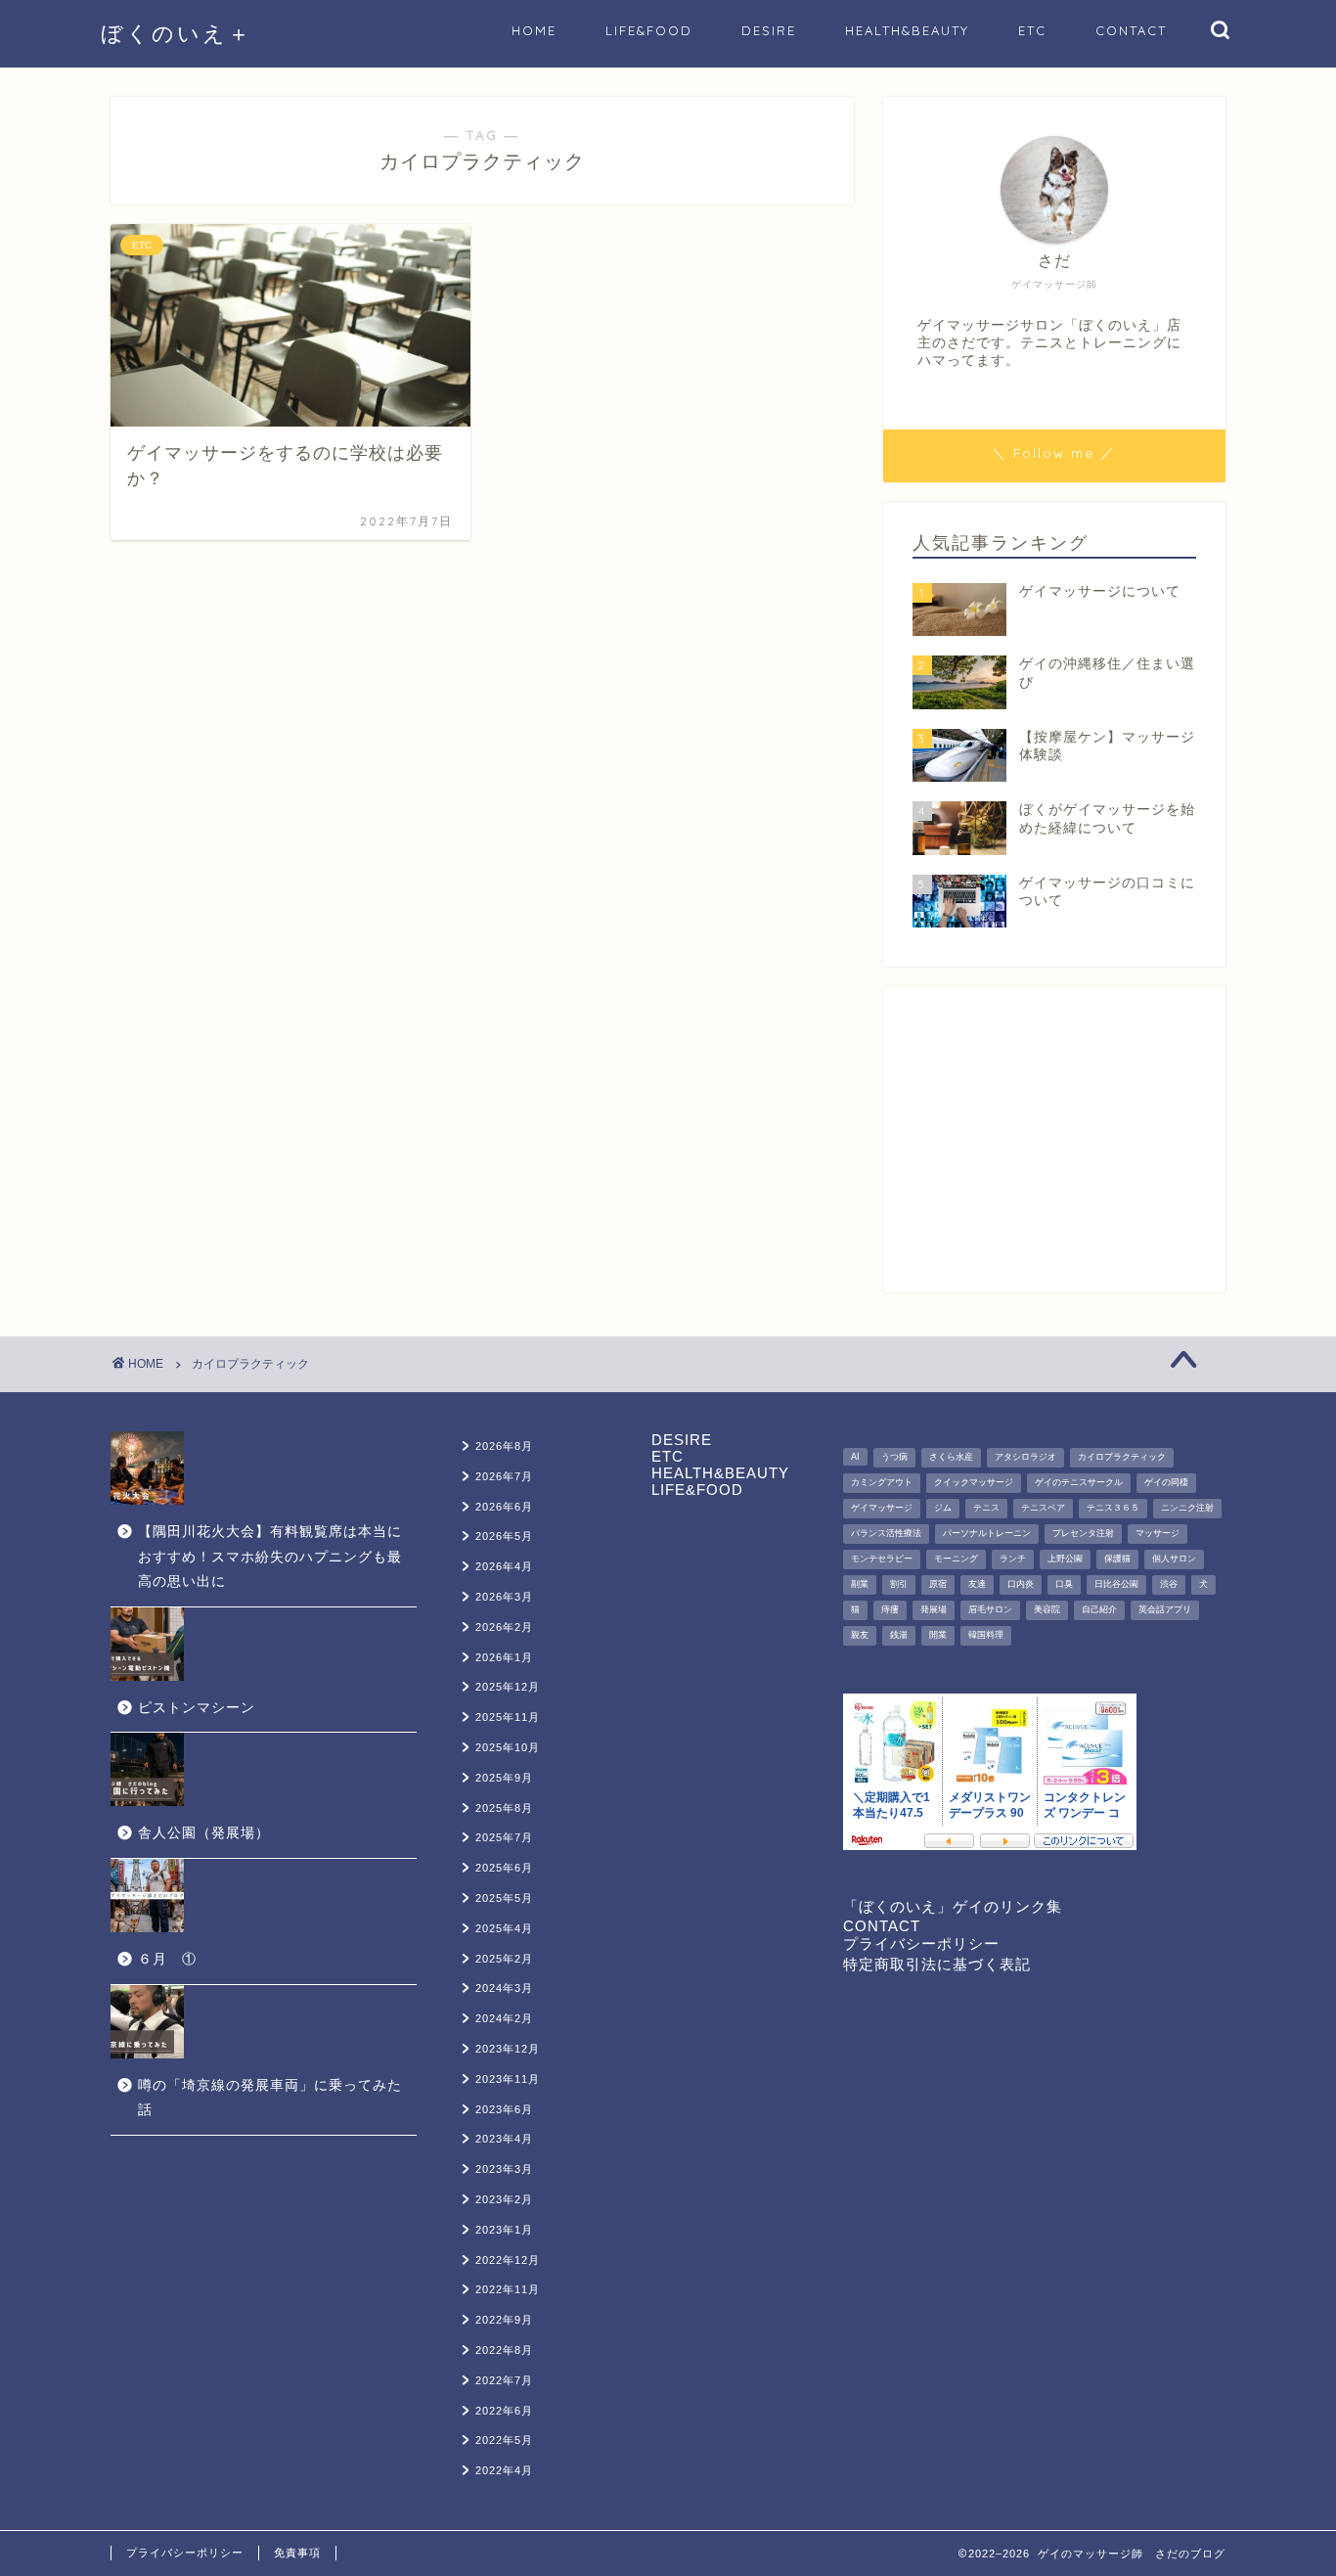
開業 (938, 1635)
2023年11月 (508, 2079)
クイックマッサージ (974, 1482)
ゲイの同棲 (1166, 1482)
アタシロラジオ (1025, 1457)
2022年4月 (504, 2470)
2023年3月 (504, 2169)
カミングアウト (882, 1482)
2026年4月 (504, 1566)
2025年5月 (504, 1898)
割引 (899, 1584)
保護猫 (1117, 1559)
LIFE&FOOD (649, 30)
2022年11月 (508, 2289)
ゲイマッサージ (882, 1508)
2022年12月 (508, 2260)
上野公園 (1065, 1559)
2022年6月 (504, 2411)
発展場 (934, 1609)
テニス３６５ (1113, 1508)
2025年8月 (504, 1808)
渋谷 (1169, 1584)
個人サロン (1174, 1559)
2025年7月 (504, 1837)
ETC (1032, 30)
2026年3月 (504, 1597)
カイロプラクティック (1122, 1457)
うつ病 (894, 1457)
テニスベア (1043, 1508)
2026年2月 (504, 1627)
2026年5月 (504, 1536)
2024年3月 (504, 1988)
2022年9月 (504, 2320)
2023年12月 (508, 2049)
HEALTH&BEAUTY (907, 30)
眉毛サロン (990, 1609)
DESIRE (769, 30)
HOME (534, 30)
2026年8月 (504, 1446)
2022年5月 (504, 2440)
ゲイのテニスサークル (1079, 1482)
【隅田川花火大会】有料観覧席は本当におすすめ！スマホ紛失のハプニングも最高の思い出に (270, 1557)
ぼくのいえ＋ (177, 33)
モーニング (956, 1559)
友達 (977, 1584)
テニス (986, 1508)
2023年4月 (504, 2139)
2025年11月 (508, 1717)
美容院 (1047, 1609)
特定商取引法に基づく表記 (937, 1964)
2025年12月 (508, 1687)
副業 (860, 1584)
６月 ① (167, 1959)
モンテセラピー (882, 1559)
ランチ (1013, 1559)
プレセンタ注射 (1083, 1533)
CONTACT (1131, 30)
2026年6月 (504, 1507)
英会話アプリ (1165, 1609)
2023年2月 (504, 2199)
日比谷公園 (1116, 1584)
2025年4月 (504, 1928)
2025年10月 (508, 1747)
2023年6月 (504, 2109)
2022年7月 (504, 2380)
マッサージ (1158, 1533)
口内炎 (1021, 1584)
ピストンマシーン (197, 1708)
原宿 (938, 1584)
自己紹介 (1099, 1609)
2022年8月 (504, 2350)
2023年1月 (504, 2230)
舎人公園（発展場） (204, 1833)
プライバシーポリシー (921, 1943)
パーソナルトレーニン (987, 1533)
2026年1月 (504, 1657)
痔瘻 (890, 1609)
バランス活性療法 (886, 1533)
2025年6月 (504, 1868)
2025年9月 (504, 1778)
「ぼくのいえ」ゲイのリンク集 (953, 1906)
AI (855, 1457)
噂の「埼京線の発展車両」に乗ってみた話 (270, 2098)
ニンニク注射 (1187, 1508)
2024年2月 (504, 2018)
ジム (943, 1508)
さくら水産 (951, 1457)
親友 (860, 1635)
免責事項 (297, 2553)
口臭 (1064, 1584)
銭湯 (899, 1635)
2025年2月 (504, 1959)
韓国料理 (986, 1635)
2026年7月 (504, 1476)
